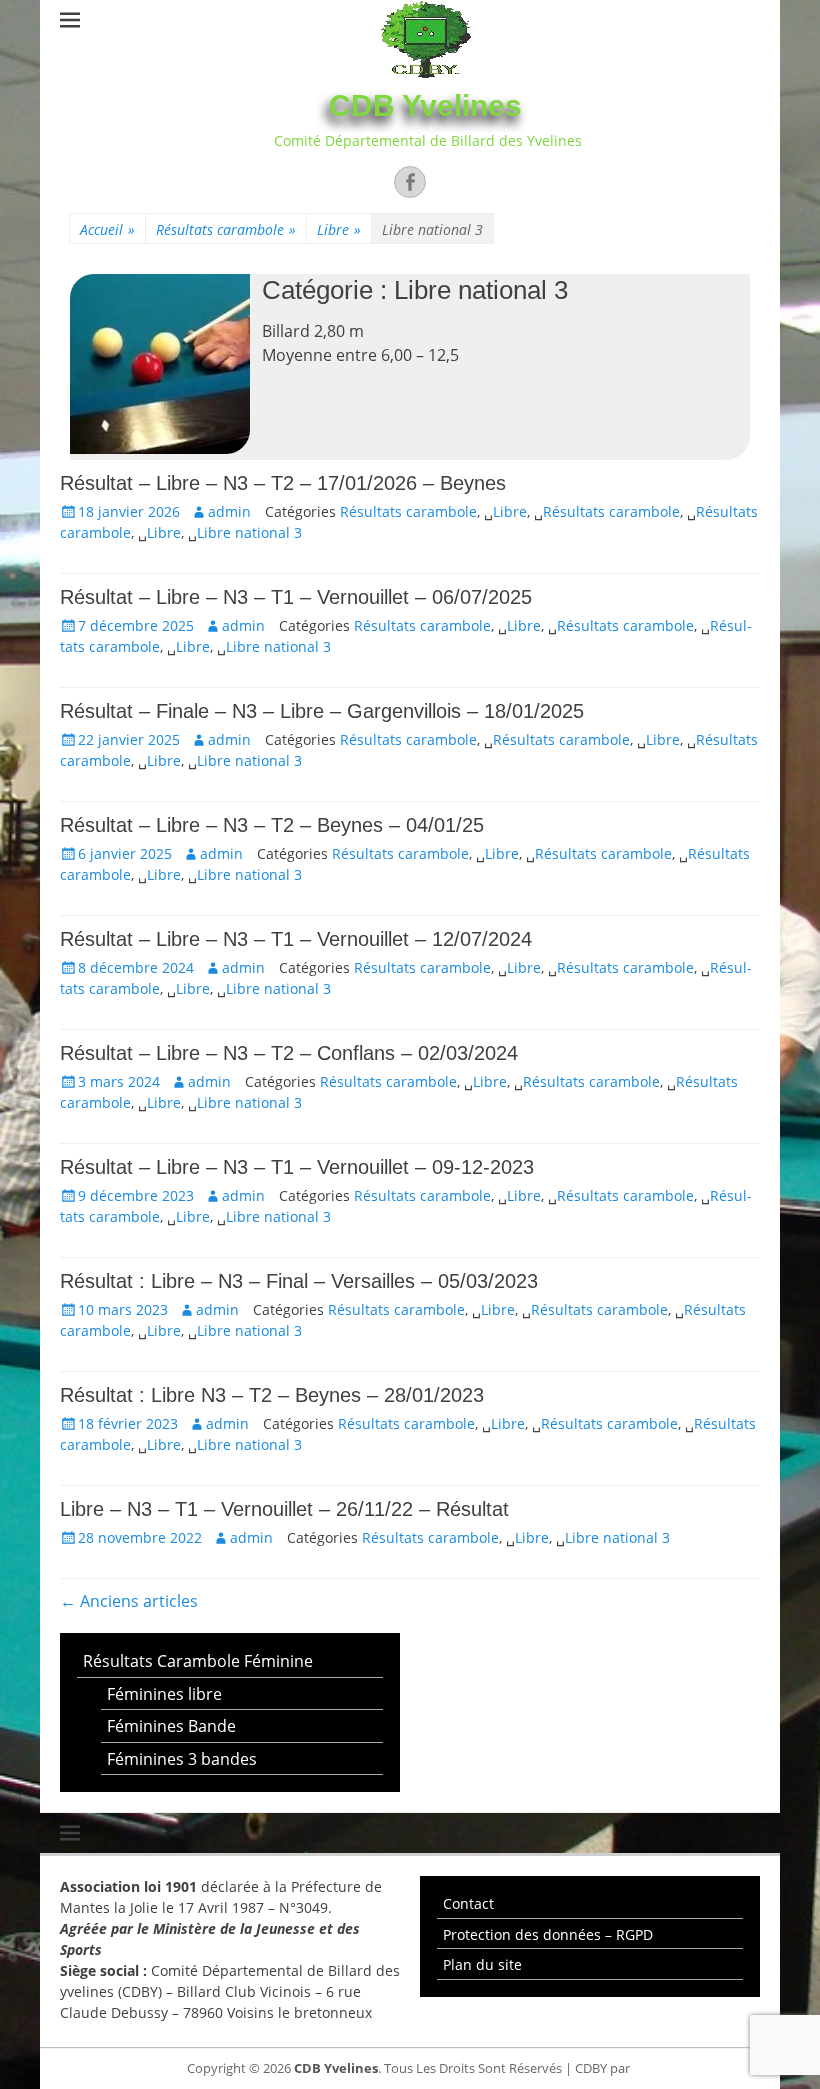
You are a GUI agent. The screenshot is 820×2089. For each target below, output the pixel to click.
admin (229, 511)
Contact (468, 1903)
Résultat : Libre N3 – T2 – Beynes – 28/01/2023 (272, 1395)
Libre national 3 (249, 532)
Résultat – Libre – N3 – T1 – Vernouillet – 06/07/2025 (296, 597)
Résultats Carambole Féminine (198, 1661)
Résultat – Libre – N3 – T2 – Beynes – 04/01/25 (272, 825)
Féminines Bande (171, 1726)
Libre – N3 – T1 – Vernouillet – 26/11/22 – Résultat (284, 1509)
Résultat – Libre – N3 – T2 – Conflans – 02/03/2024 (289, 1053)
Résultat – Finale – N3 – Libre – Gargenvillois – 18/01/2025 (322, 711)
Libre (339, 229)
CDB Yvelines (425, 105)
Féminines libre (164, 1694)
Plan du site (482, 1964)
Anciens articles (129, 1601)
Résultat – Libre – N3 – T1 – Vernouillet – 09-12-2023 (297, 1167)
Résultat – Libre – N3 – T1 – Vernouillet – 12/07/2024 (296, 939)
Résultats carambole (226, 229)
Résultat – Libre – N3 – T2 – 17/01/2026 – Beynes (283, 483)
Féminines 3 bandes (182, 1759)
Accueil (107, 229)
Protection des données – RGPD (548, 1934)
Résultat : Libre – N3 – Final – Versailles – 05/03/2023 (299, 1281)
